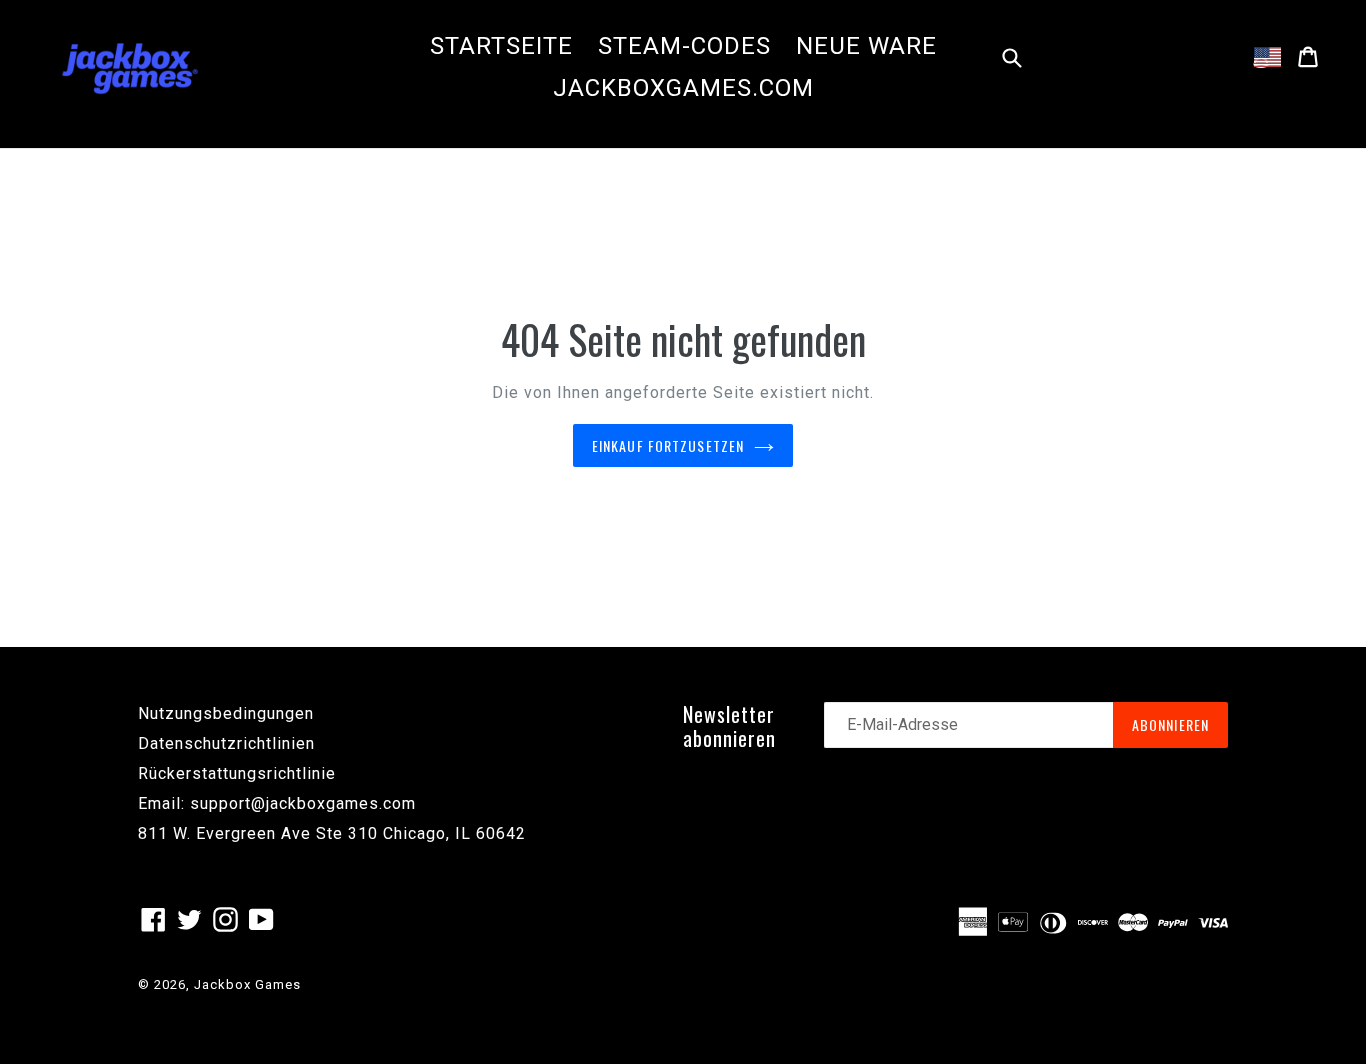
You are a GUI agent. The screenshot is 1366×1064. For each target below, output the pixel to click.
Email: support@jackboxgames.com (277, 803)
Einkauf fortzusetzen (668, 445)
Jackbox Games (247, 984)
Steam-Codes (684, 46)
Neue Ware (866, 46)
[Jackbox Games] (130, 67)
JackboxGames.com (683, 88)
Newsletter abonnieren (729, 726)
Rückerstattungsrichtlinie (237, 773)
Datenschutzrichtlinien (226, 743)
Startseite (501, 46)
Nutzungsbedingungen (226, 713)
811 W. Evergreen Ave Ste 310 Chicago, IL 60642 (332, 833)
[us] (1267, 57)
